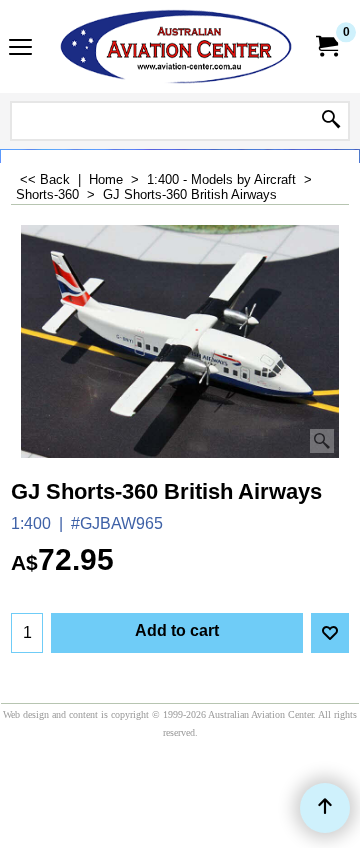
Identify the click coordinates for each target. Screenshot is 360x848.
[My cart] (326, 46)
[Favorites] (330, 633)
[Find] (331, 121)
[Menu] (20, 48)
